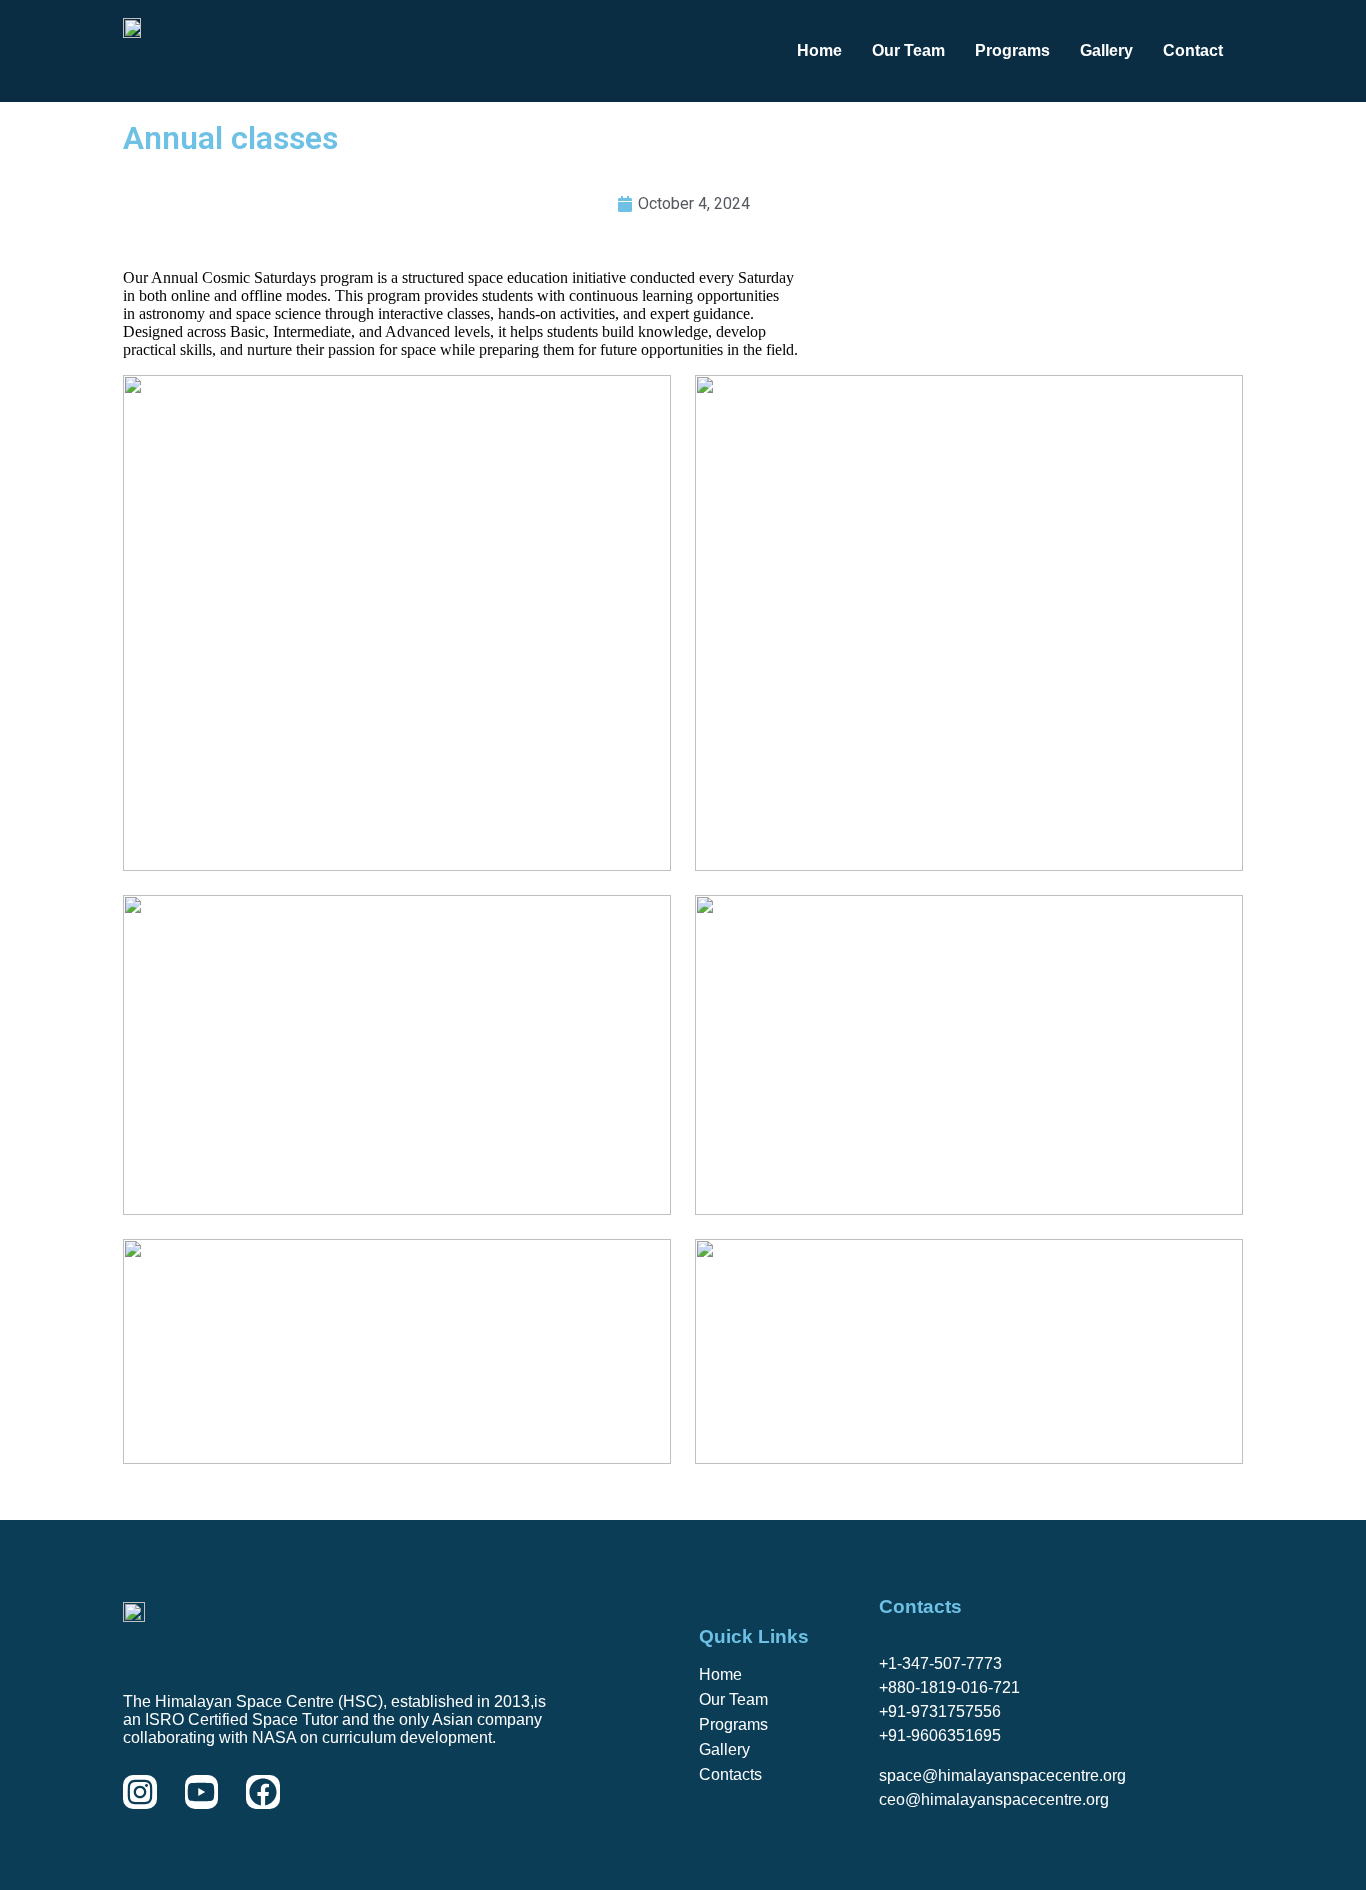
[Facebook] (263, 1792)
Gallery (1106, 50)
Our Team (908, 50)
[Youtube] (202, 1792)
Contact (1193, 50)
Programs (1012, 50)
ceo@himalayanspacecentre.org (994, 1799)
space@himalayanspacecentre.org (1002, 1775)
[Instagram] (140, 1792)
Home (819, 50)
